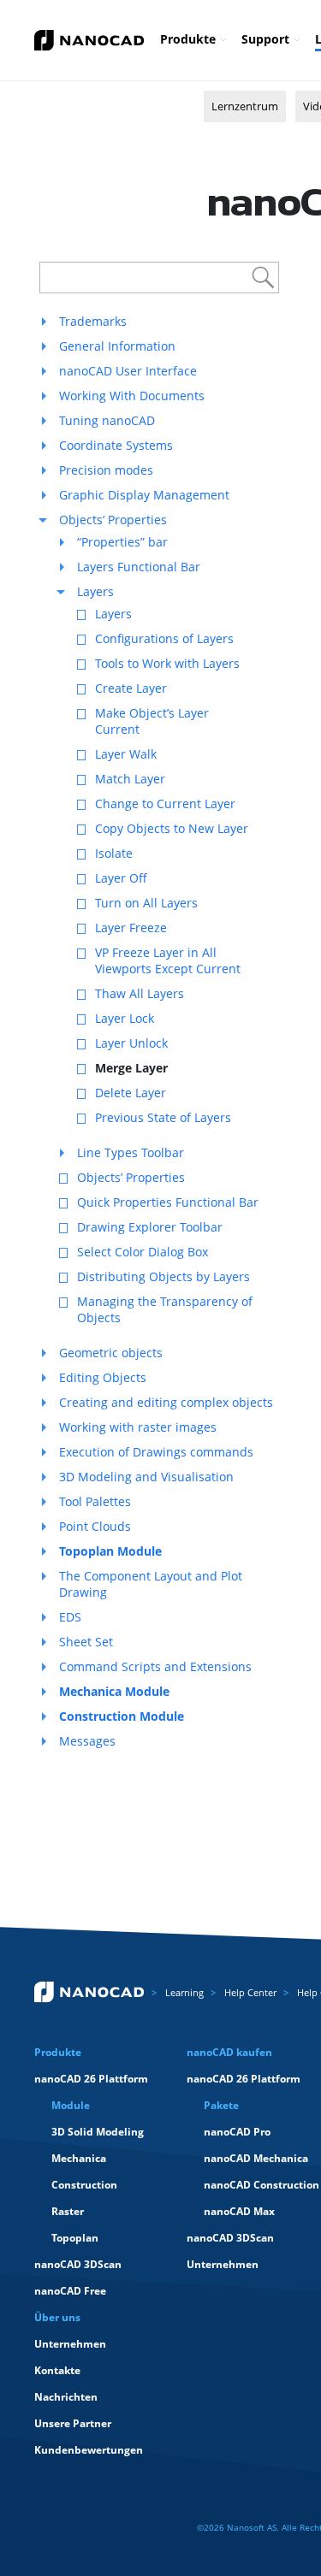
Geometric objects (111, 1353)
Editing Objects (103, 1377)
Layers (95, 591)
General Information (117, 346)
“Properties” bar (122, 542)
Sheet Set (86, 1642)
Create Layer (131, 688)
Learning (184, 1992)
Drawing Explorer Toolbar (150, 1227)
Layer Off (121, 878)
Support (265, 39)
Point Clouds (95, 1526)
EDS (70, 1617)
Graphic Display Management (144, 495)
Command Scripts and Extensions (155, 1666)
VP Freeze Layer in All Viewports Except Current (168, 960)
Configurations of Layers (164, 638)
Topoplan (75, 2238)
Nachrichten (66, 2397)
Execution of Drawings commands (156, 1452)
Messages (87, 1741)
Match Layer (130, 779)
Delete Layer (131, 1093)
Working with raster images (138, 1427)
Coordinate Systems (116, 445)
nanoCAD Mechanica (256, 2158)
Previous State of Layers (163, 1117)
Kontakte (57, 2370)
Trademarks (93, 321)
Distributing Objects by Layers (163, 1276)
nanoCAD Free (70, 2291)
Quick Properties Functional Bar (168, 1202)
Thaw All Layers (140, 993)
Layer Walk (126, 754)
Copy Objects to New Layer (172, 828)
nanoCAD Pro (237, 2132)
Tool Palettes (95, 1501)
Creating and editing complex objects (166, 1402)
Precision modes (106, 470)
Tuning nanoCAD (107, 420)
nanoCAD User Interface (128, 371)
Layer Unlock (131, 1043)
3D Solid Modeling (98, 2132)
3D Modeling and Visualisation (146, 1477)
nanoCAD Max (239, 2211)
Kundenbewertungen (89, 2450)
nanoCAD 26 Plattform (91, 2079)
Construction (84, 2185)
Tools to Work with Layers (167, 663)
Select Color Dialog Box (143, 1252)
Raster (68, 2211)
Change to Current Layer (165, 804)
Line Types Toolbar (131, 1152)
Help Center (250, 1992)
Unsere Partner (73, 2423)
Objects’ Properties (113, 520)
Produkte (188, 39)
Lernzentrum (245, 106)
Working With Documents (132, 396)
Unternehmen (223, 2264)
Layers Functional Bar (139, 567)
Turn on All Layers (146, 903)
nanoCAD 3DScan (78, 2264)
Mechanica (79, 2158)
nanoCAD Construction (262, 2185)
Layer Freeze (131, 928)
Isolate (114, 853)
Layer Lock (125, 1018)
